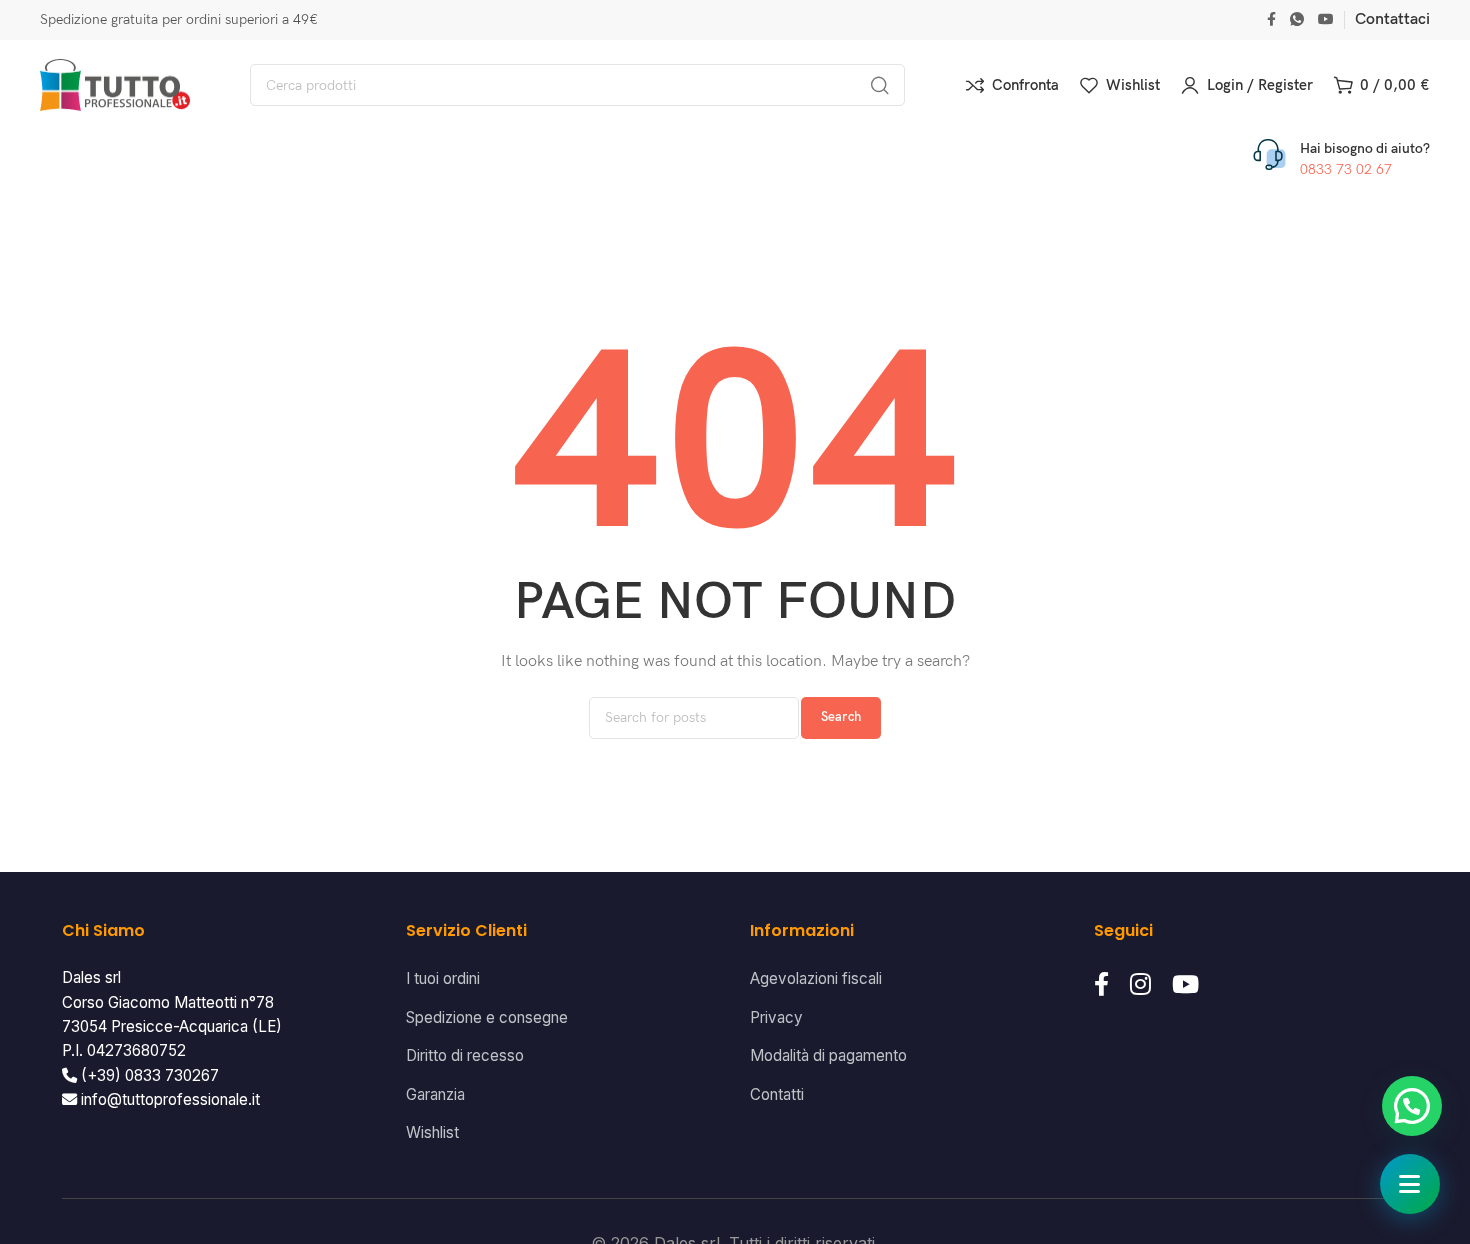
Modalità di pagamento (828, 1055)
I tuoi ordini (443, 978)
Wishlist (432, 1132)
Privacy (776, 1017)
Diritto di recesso (465, 1055)
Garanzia (435, 1094)
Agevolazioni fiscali (816, 978)
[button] (1412, 1106)
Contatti (777, 1094)
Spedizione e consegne (487, 1017)
